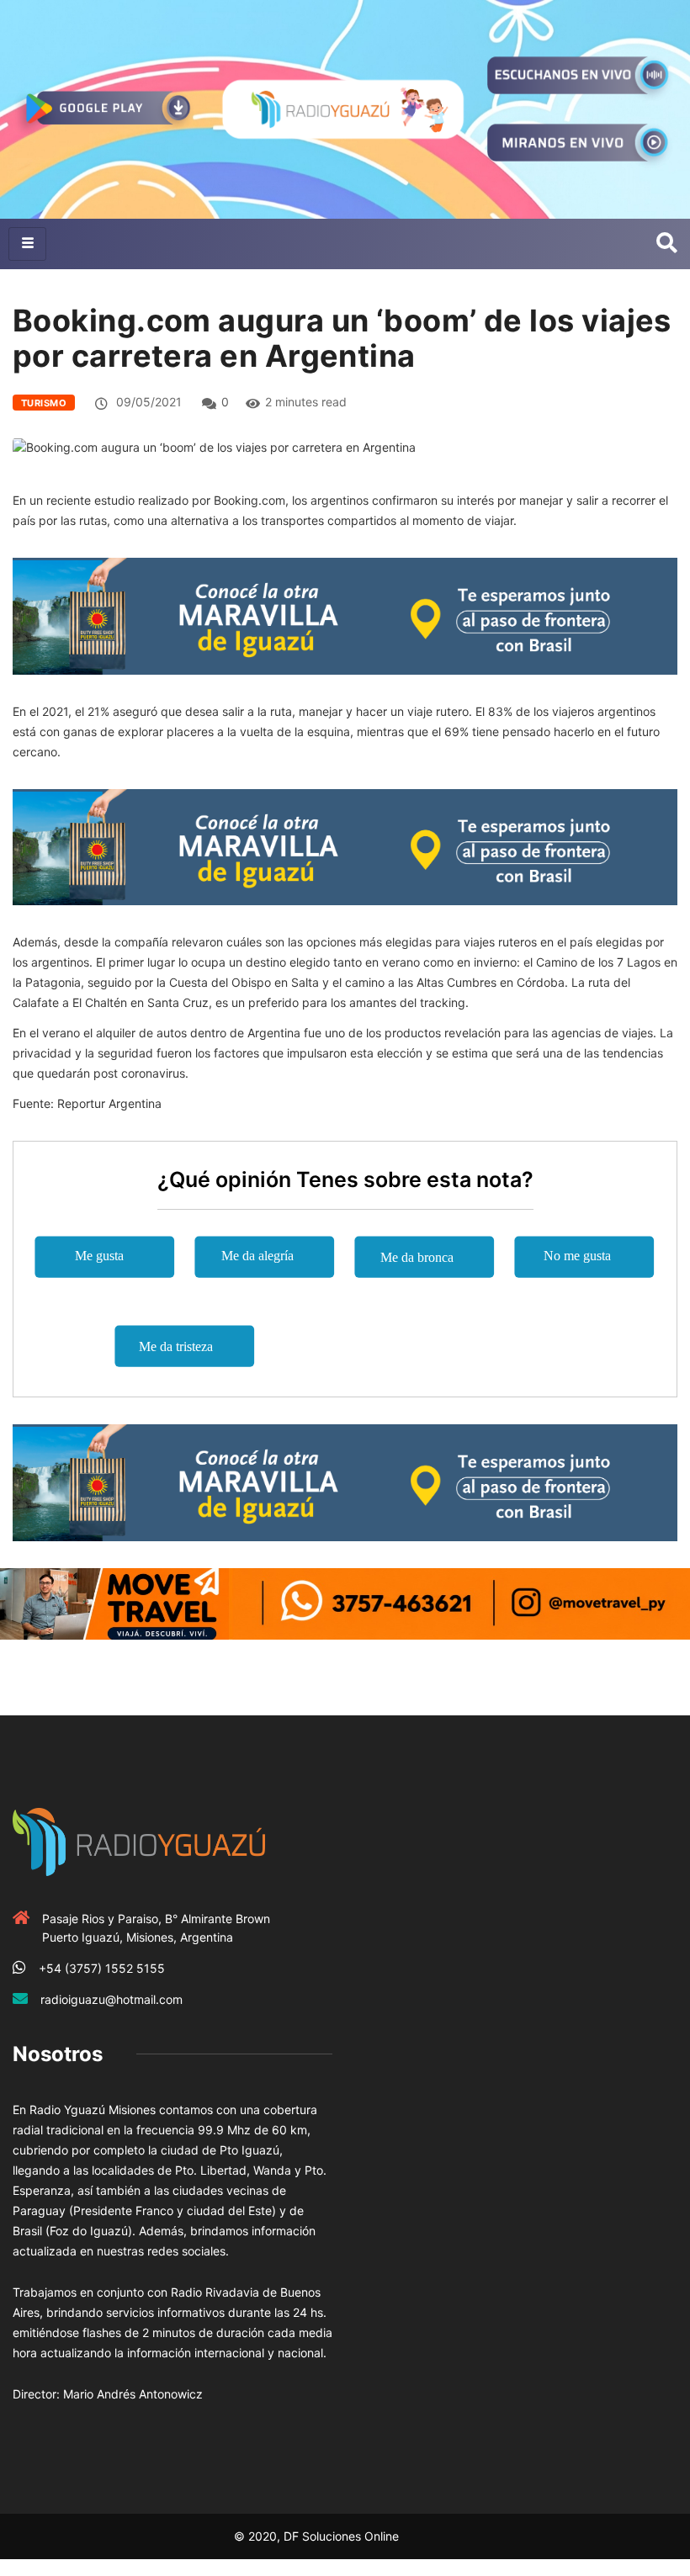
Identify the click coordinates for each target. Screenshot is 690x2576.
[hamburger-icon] (27, 244)
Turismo (44, 403)
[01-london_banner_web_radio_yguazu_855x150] (345, 615)
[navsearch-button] (667, 244)
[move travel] (345, 1602)
